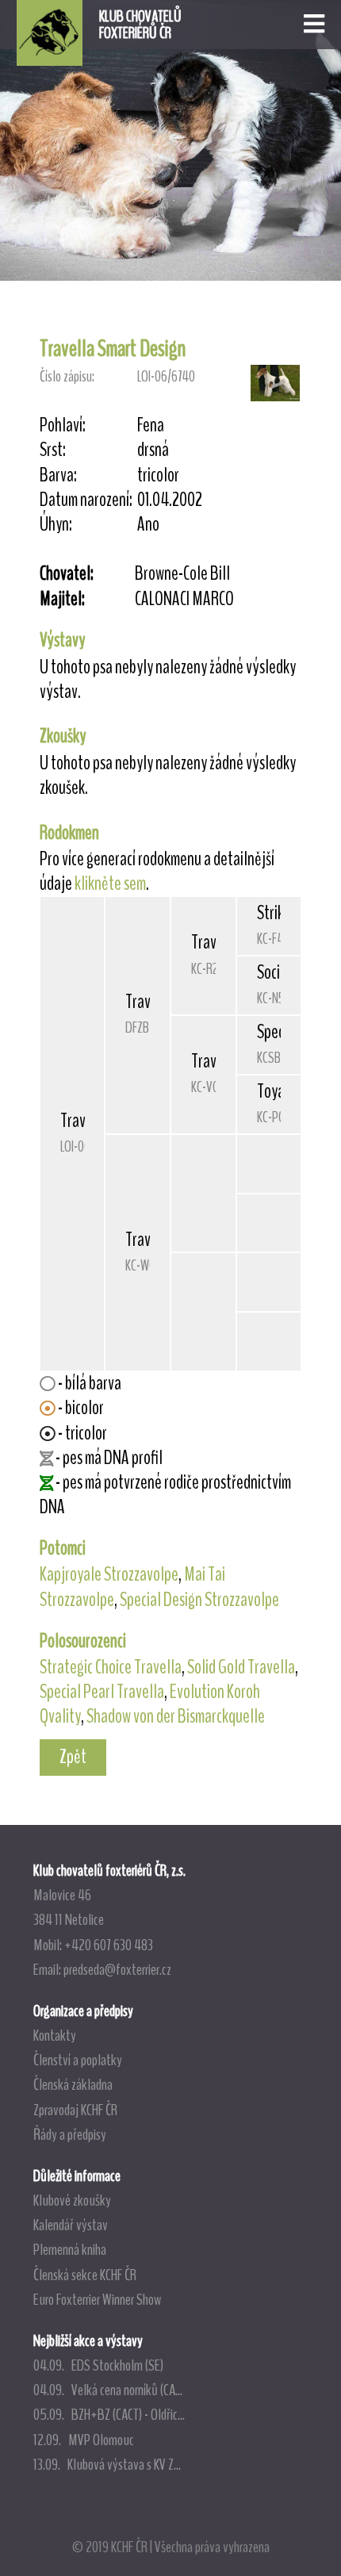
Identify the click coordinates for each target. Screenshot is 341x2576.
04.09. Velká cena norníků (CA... (108, 2390)
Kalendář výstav (71, 2225)
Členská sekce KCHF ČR (85, 2275)
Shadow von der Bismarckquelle (176, 1716)
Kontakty (55, 2035)
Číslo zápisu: (67, 376)
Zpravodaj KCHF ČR (75, 2110)
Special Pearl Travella (102, 1692)
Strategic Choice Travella (111, 1667)
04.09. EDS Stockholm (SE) (98, 2365)
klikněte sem (110, 884)
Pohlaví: (63, 425)
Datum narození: (86, 500)
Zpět (73, 1757)
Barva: (58, 475)
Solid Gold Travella (241, 1667)
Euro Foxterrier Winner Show (97, 2299)
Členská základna (73, 2084)
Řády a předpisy (70, 2134)
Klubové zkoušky (72, 2200)
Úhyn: (56, 525)
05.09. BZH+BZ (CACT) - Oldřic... (109, 2414)
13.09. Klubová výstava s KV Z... (107, 2464)
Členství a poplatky (78, 2060)
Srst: (53, 450)
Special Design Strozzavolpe (199, 1600)
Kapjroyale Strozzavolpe (109, 1574)
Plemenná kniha (70, 2249)
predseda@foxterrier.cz (117, 1969)
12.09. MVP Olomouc (84, 2440)
